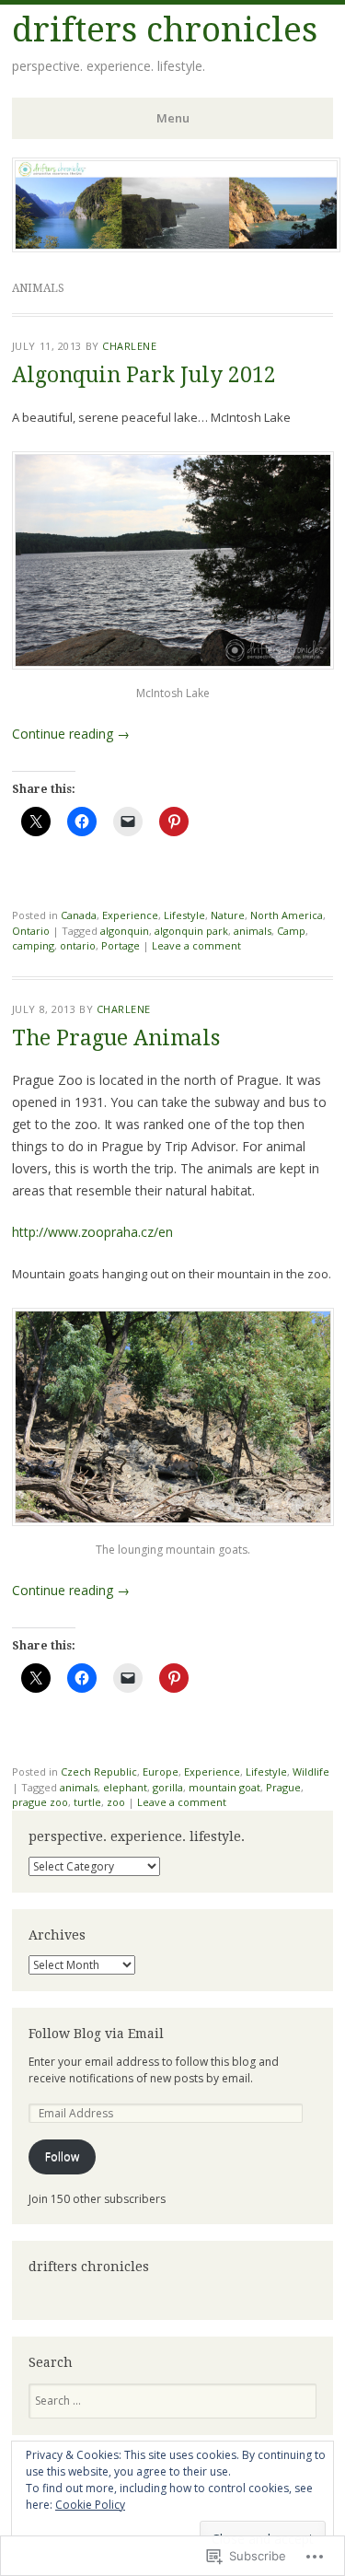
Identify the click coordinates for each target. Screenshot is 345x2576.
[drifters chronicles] (176, 247)
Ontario (31, 931)
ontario (78, 945)
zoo (116, 1802)
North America (287, 915)
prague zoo (40, 1802)
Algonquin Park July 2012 (144, 375)
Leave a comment (196, 945)
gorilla (168, 1787)
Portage (121, 945)
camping (33, 945)
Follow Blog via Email (96, 2034)
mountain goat (224, 1787)
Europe (161, 1772)
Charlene (129, 346)
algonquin (125, 931)
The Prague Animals (116, 1038)
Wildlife (311, 1772)
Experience (130, 915)
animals (253, 931)
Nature (228, 915)
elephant (125, 1787)
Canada (79, 915)
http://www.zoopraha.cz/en (92, 1232)
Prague (283, 1787)
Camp (291, 931)
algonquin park (191, 931)
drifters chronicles (165, 30)
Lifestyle (184, 915)
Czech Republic (99, 1772)
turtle (87, 1802)
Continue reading (71, 734)
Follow (62, 2156)
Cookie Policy (90, 2505)
